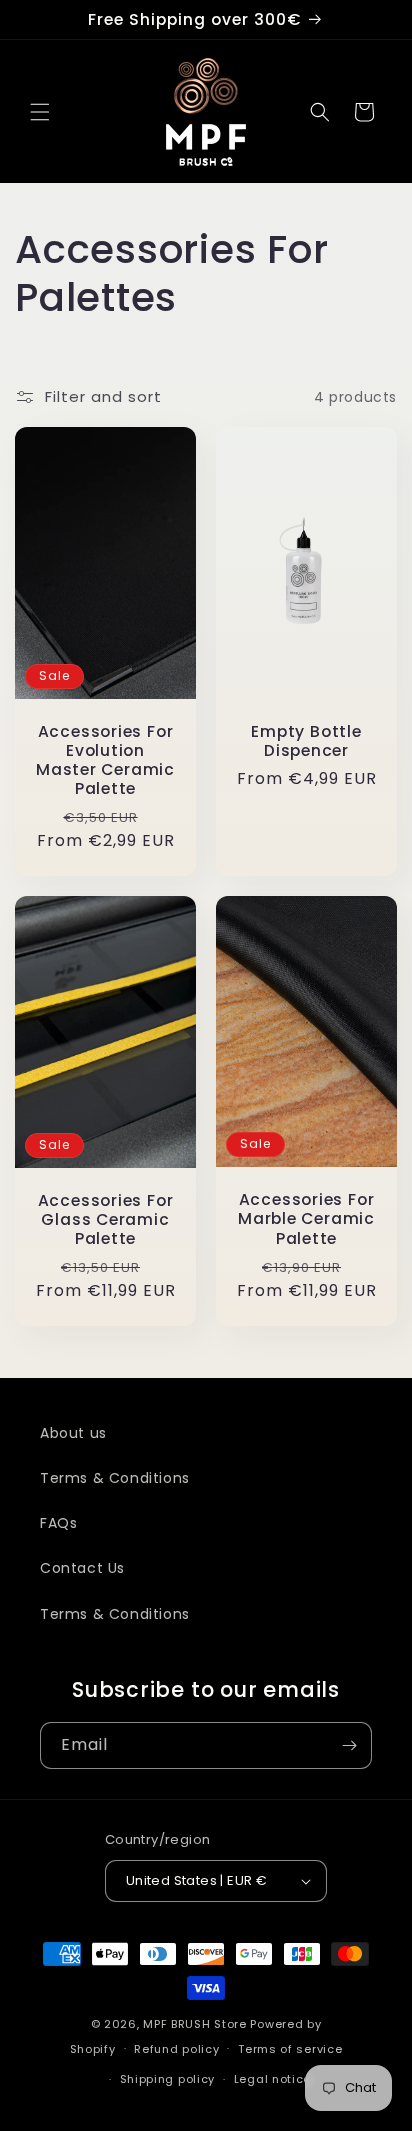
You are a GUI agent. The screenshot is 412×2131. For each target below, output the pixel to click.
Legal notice (272, 2079)
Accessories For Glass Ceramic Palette (106, 1220)
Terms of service (290, 2049)
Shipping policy (168, 2079)
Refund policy (176, 2049)
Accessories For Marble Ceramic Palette (306, 1220)
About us (73, 1433)
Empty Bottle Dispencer (306, 741)
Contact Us (82, 1568)
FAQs (58, 1523)
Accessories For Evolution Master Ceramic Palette (105, 760)
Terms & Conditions (115, 1478)
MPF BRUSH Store (195, 2024)
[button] (40, 112)
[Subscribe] (349, 1745)
